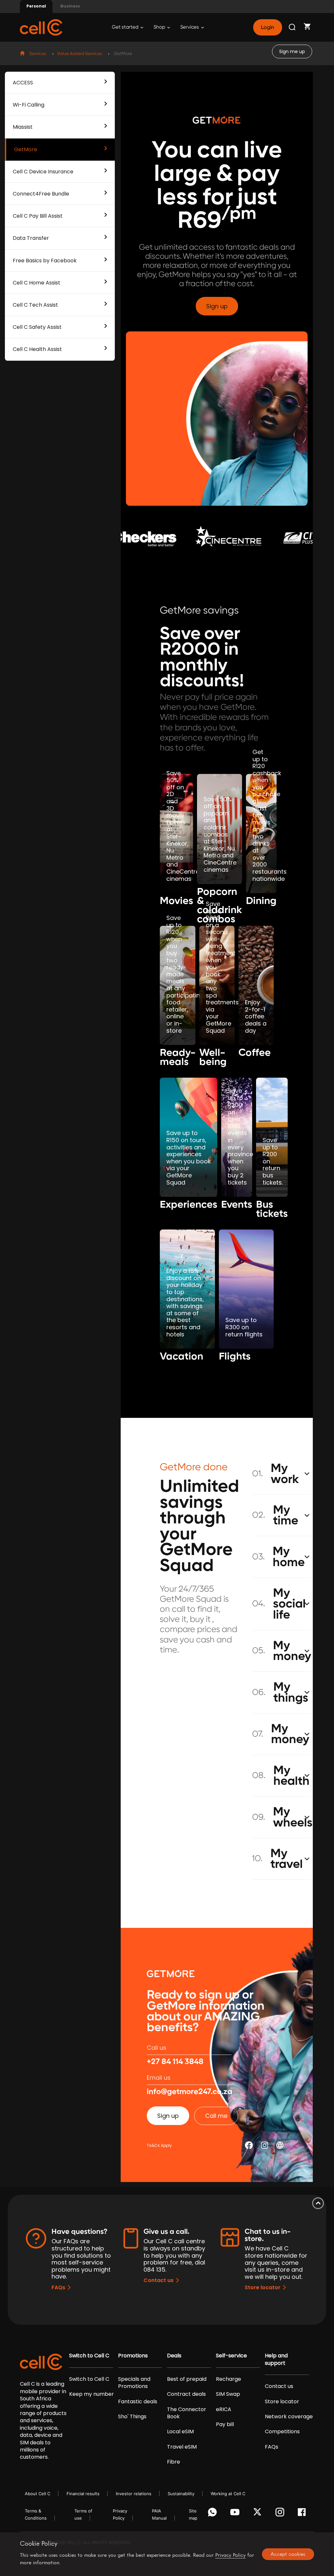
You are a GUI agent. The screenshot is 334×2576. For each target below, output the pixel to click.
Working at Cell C (228, 2494)
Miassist (23, 127)
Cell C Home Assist (37, 283)
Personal (36, 6)
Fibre (174, 2462)
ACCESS (23, 83)
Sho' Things (132, 2417)
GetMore (26, 149)
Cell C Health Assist (37, 349)
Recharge (228, 2379)
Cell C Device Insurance (43, 172)
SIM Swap (228, 2394)
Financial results (83, 2494)
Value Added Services (80, 54)
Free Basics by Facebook (45, 261)
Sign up (217, 306)
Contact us (159, 2280)
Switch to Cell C (89, 2356)
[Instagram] (281, 2514)
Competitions (282, 2432)
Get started (126, 27)
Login (267, 27)
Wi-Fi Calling (29, 105)
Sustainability (181, 2494)
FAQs (58, 2287)
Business (70, 6)
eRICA (224, 2409)
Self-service (231, 2356)
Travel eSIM (182, 2447)
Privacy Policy (230, 2555)
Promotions (133, 2356)
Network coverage (289, 2417)
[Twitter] (258, 2514)
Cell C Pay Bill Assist (38, 216)
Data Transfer (31, 238)
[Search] (293, 27)
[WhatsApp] (213, 2514)
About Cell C (38, 2494)
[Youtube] (236, 2514)
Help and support (276, 2359)
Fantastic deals (138, 2402)
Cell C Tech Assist (35, 305)
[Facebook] (304, 2514)
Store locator (263, 2287)
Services (190, 27)
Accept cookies (288, 2554)
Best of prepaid (187, 2379)
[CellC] (41, 27)
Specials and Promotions (134, 2383)
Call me (216, 2116)
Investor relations (134, 2494)
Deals (174, 2356)
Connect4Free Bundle (41, 194)
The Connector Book (187, 2413)
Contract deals (186, 2394)
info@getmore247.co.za (190, 2092)
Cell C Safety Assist (37, 327)
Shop (160, 27)
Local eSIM (180, 2432)
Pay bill (225, 2424)
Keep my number (91, 2394)
